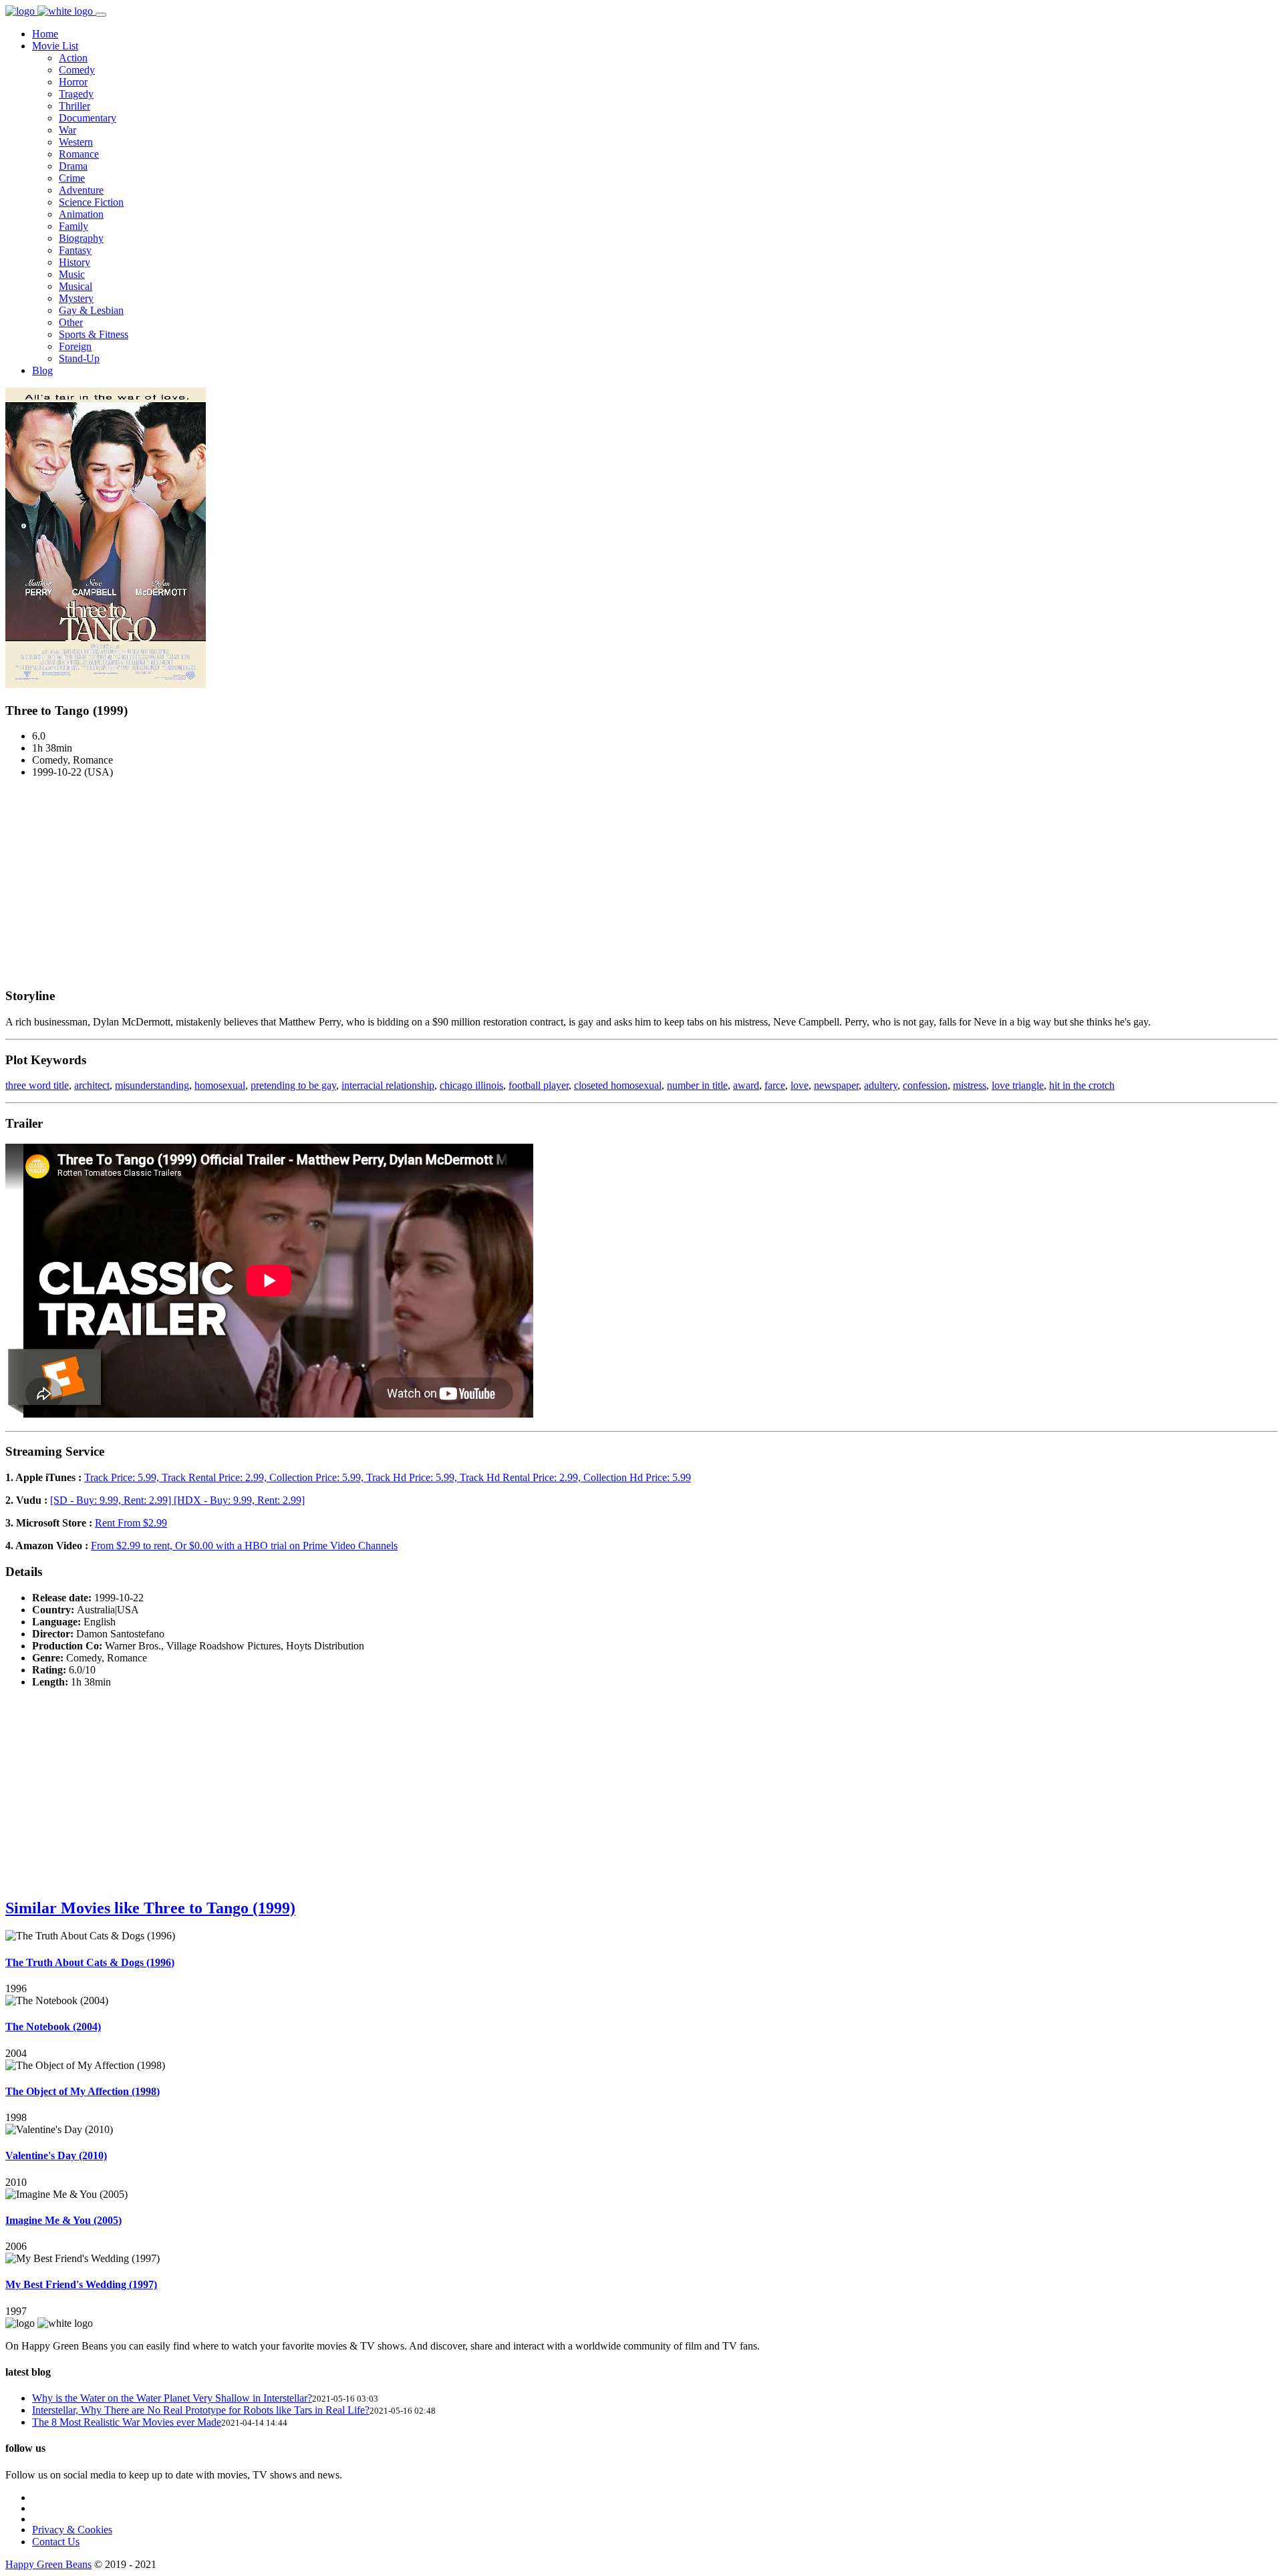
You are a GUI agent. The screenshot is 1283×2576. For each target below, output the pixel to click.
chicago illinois (471, 1085)
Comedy (77, 70)
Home (45, 34)
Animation (81, 214)
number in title (697, 1085)
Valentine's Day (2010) (56, 2155)
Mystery (76, 298)
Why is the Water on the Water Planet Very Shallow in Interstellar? (172, 2398)
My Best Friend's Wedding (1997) (81, 2284)
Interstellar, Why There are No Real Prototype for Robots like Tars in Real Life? (201, 2410)
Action (73, 58)
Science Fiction (91, 202)
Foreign (75, 346)
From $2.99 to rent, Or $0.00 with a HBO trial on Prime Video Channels (244, 1546)
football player (539, 1085)
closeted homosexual (618, 1085)
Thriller (75, 106)
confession (925, 1085)
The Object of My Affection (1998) (83, 2091)
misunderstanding (152, 1085)
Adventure (81, 190)
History (75, 262)
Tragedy (76, 94)
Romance (79, 154)
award (746, 1085)
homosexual (220, 1085)
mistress (970, 1085)
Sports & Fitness (94, 334)
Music (72, 274)
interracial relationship (388, 1085)
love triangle (1018, 1085)
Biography (81, 238)
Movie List (55, 46)
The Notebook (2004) (53, 2027)
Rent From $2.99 (131, 1523)
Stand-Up (79, 358)
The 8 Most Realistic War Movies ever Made (127, 2422)
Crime (72, 178)
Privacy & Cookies (72, 2530)
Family (74, 226)
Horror (73, 82)
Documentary (88, 118)
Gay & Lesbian (91, 310)
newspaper (836, 1085)
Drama (73, 166)
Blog (42, 370)
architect (92, 1085)
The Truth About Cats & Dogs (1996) (90, 1962)
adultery (881, 1085)
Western (76, 142)
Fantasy (75, 250)
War (67, 130)
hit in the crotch (1082, 1085)
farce (775, 1085)
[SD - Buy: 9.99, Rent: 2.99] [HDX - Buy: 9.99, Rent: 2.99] (177, 1500)
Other (71, 322)
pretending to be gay (293, 1085)
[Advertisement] (641, 882)
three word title (37, 1085)
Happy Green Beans (48, 2564)
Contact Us (56, 2542)
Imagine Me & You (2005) (63, 2220)
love (800, 1085)
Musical (76, 286)
